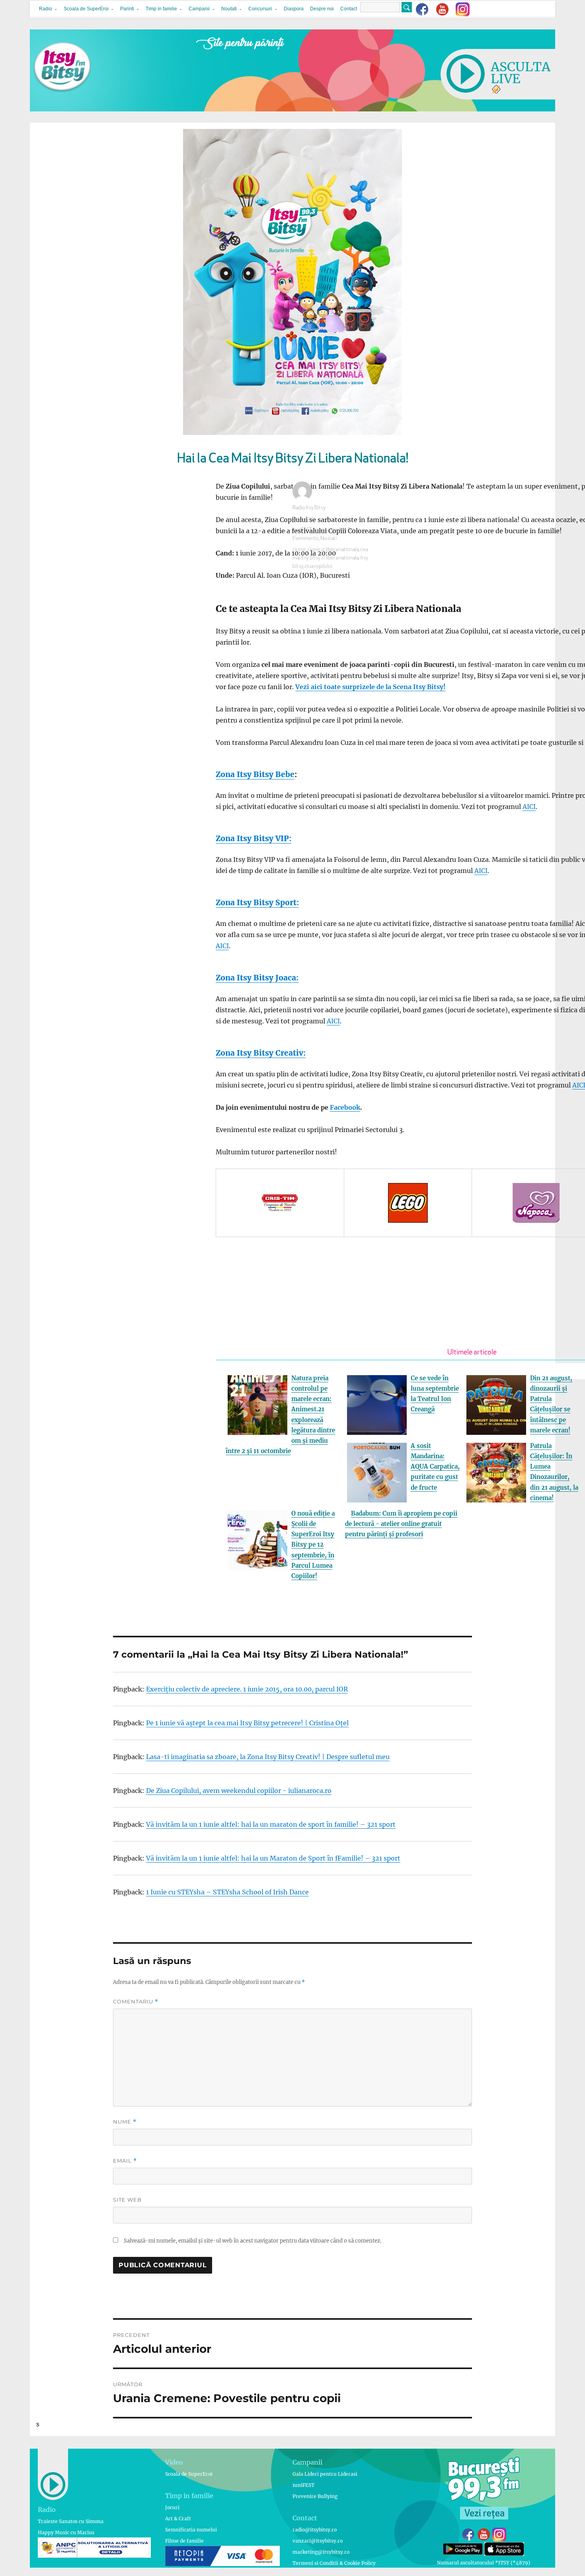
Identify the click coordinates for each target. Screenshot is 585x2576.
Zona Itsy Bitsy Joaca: (257, 978)
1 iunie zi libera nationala (333, 550)
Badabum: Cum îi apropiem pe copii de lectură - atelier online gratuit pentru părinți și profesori (401, 1524)
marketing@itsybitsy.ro (321, 2552)
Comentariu (136, 2002)
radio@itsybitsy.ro (315, 2530)
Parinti (127, 9)
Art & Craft (178, 2519)
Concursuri (260, 9)
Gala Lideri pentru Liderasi (325, 2474)
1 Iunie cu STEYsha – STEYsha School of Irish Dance (227, 1892)
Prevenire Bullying (315, 2496)
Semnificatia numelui (191, 2530)
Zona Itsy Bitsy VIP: (253, 838)
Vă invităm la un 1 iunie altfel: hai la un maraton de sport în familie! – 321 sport (271, 1824)
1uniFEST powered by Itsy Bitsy (326, 530)
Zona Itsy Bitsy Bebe (255, 774)
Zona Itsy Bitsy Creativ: (261, 1053)
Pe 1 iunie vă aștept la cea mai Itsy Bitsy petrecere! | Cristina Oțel (247, 1723)
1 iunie (299, 550)
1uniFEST (303, 2485)
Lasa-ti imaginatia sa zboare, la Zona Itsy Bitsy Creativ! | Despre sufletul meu (268, 1757)
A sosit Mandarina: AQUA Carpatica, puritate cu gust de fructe (435, 1467)
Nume (125, 2122)
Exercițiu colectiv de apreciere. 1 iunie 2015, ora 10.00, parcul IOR (247, 1689)
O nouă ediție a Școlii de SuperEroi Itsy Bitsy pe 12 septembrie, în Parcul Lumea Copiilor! (313, 1545)
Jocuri (172, 2507)
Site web (127, 2200)
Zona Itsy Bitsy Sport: (257, 902)
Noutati (229, 9)
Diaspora (294, 9)
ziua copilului (318, 566)
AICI (529, 807)
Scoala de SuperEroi (86, 9)
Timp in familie (161, 9)
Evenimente (306, 539)
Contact (349, 9)
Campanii (199, 9)
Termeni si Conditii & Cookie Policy (334, 2563)
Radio (46, 9)
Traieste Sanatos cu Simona (71, 2521)
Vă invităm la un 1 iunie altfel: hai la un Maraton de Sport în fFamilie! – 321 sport (273, 1858)
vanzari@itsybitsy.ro (318, 2541)
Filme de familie (184, 2541)
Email (125, 2161)
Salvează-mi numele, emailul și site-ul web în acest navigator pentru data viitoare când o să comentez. (253, 2241)
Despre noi (322, 9)
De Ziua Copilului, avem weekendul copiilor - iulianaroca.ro (239, 1791)
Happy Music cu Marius (66, 2532)
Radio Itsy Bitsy (309, 508)
